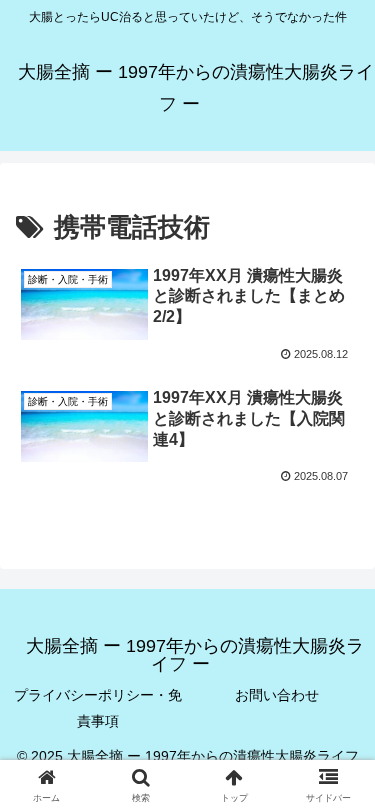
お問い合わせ (277, 695)
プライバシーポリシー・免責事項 (98, 707)
